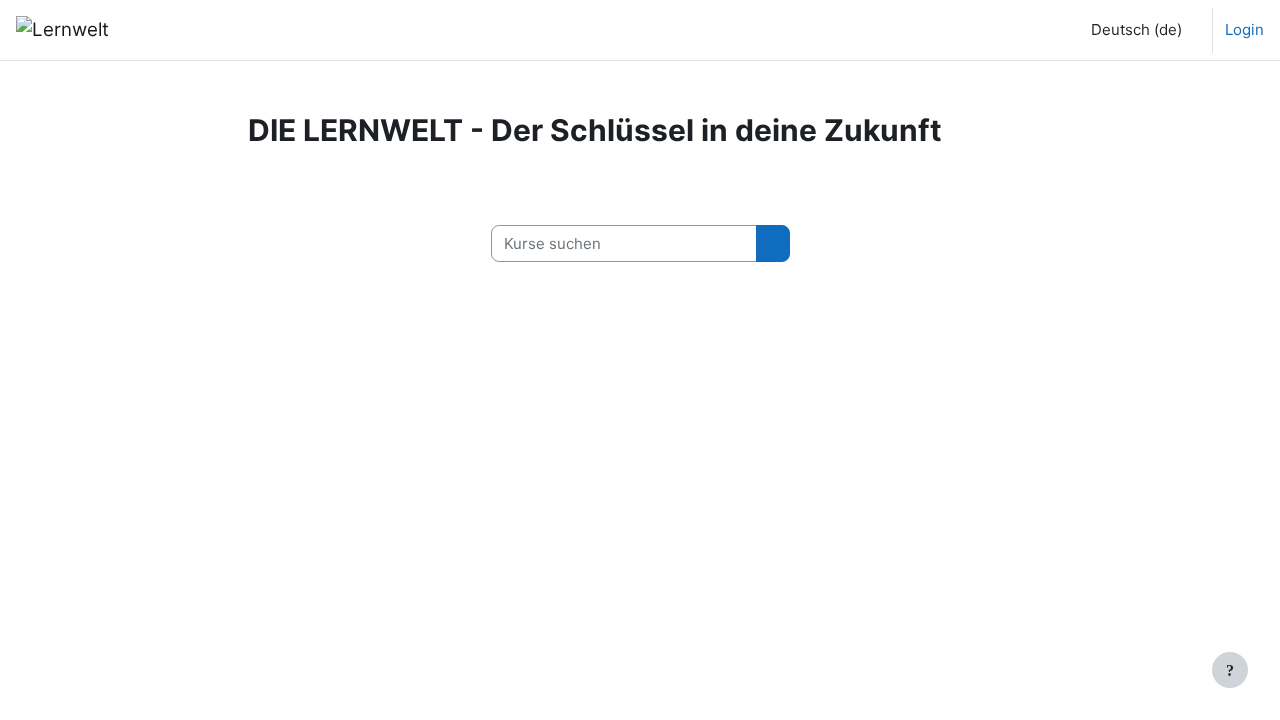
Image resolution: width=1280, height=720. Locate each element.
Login (1244, 29)
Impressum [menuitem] (270, 29)
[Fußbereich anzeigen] (1230, 670)
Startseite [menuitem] (180, 29)
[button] (1133, 30)
